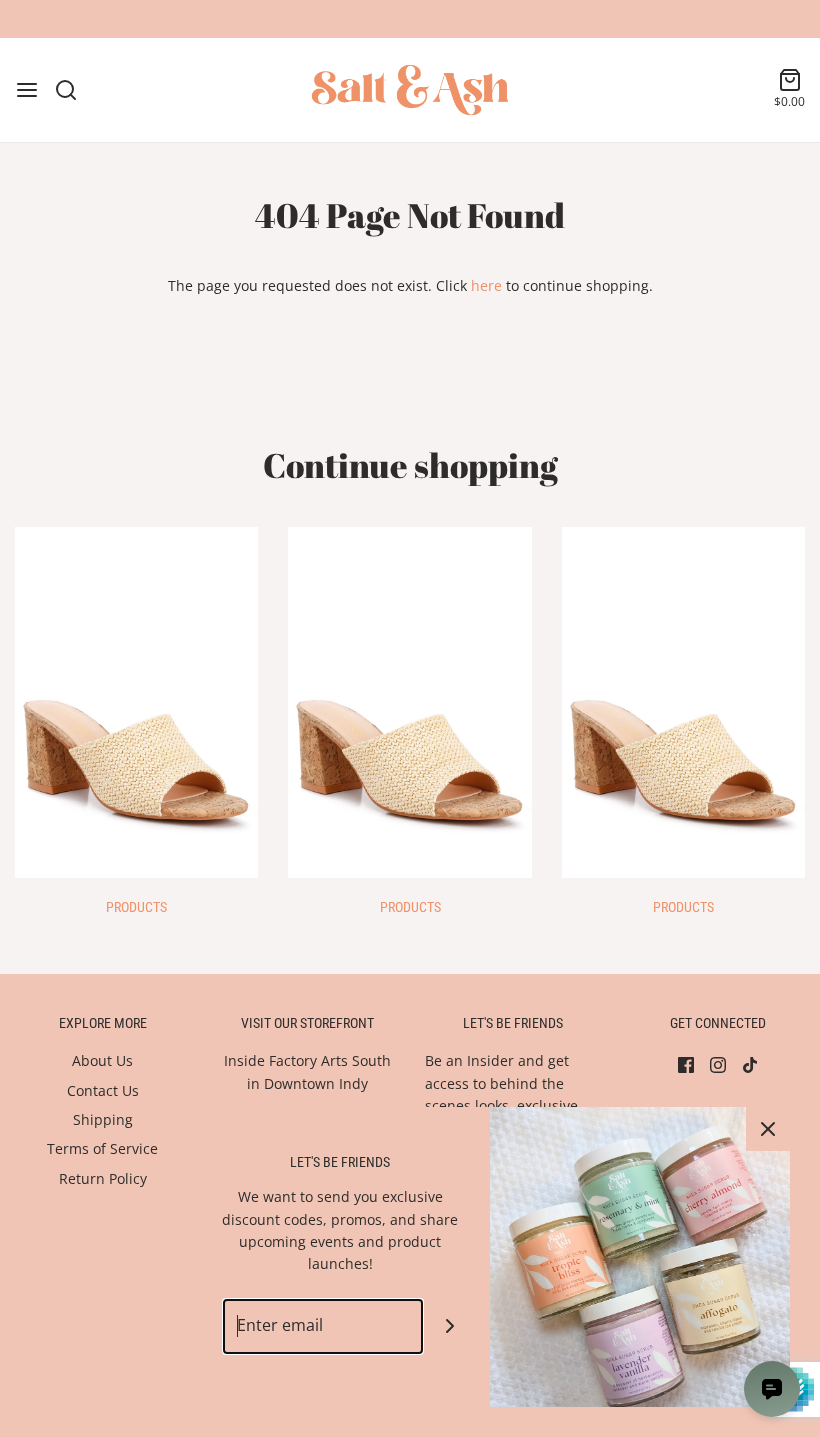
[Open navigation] (27, 90)
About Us (102, 1060)
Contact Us (103, 1090)
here (486, 285)
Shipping (103, 1119)
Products (136, 907)
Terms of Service (102, 1148)
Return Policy (103, 1178)
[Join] (450, 1326)
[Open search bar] (73, 90)
